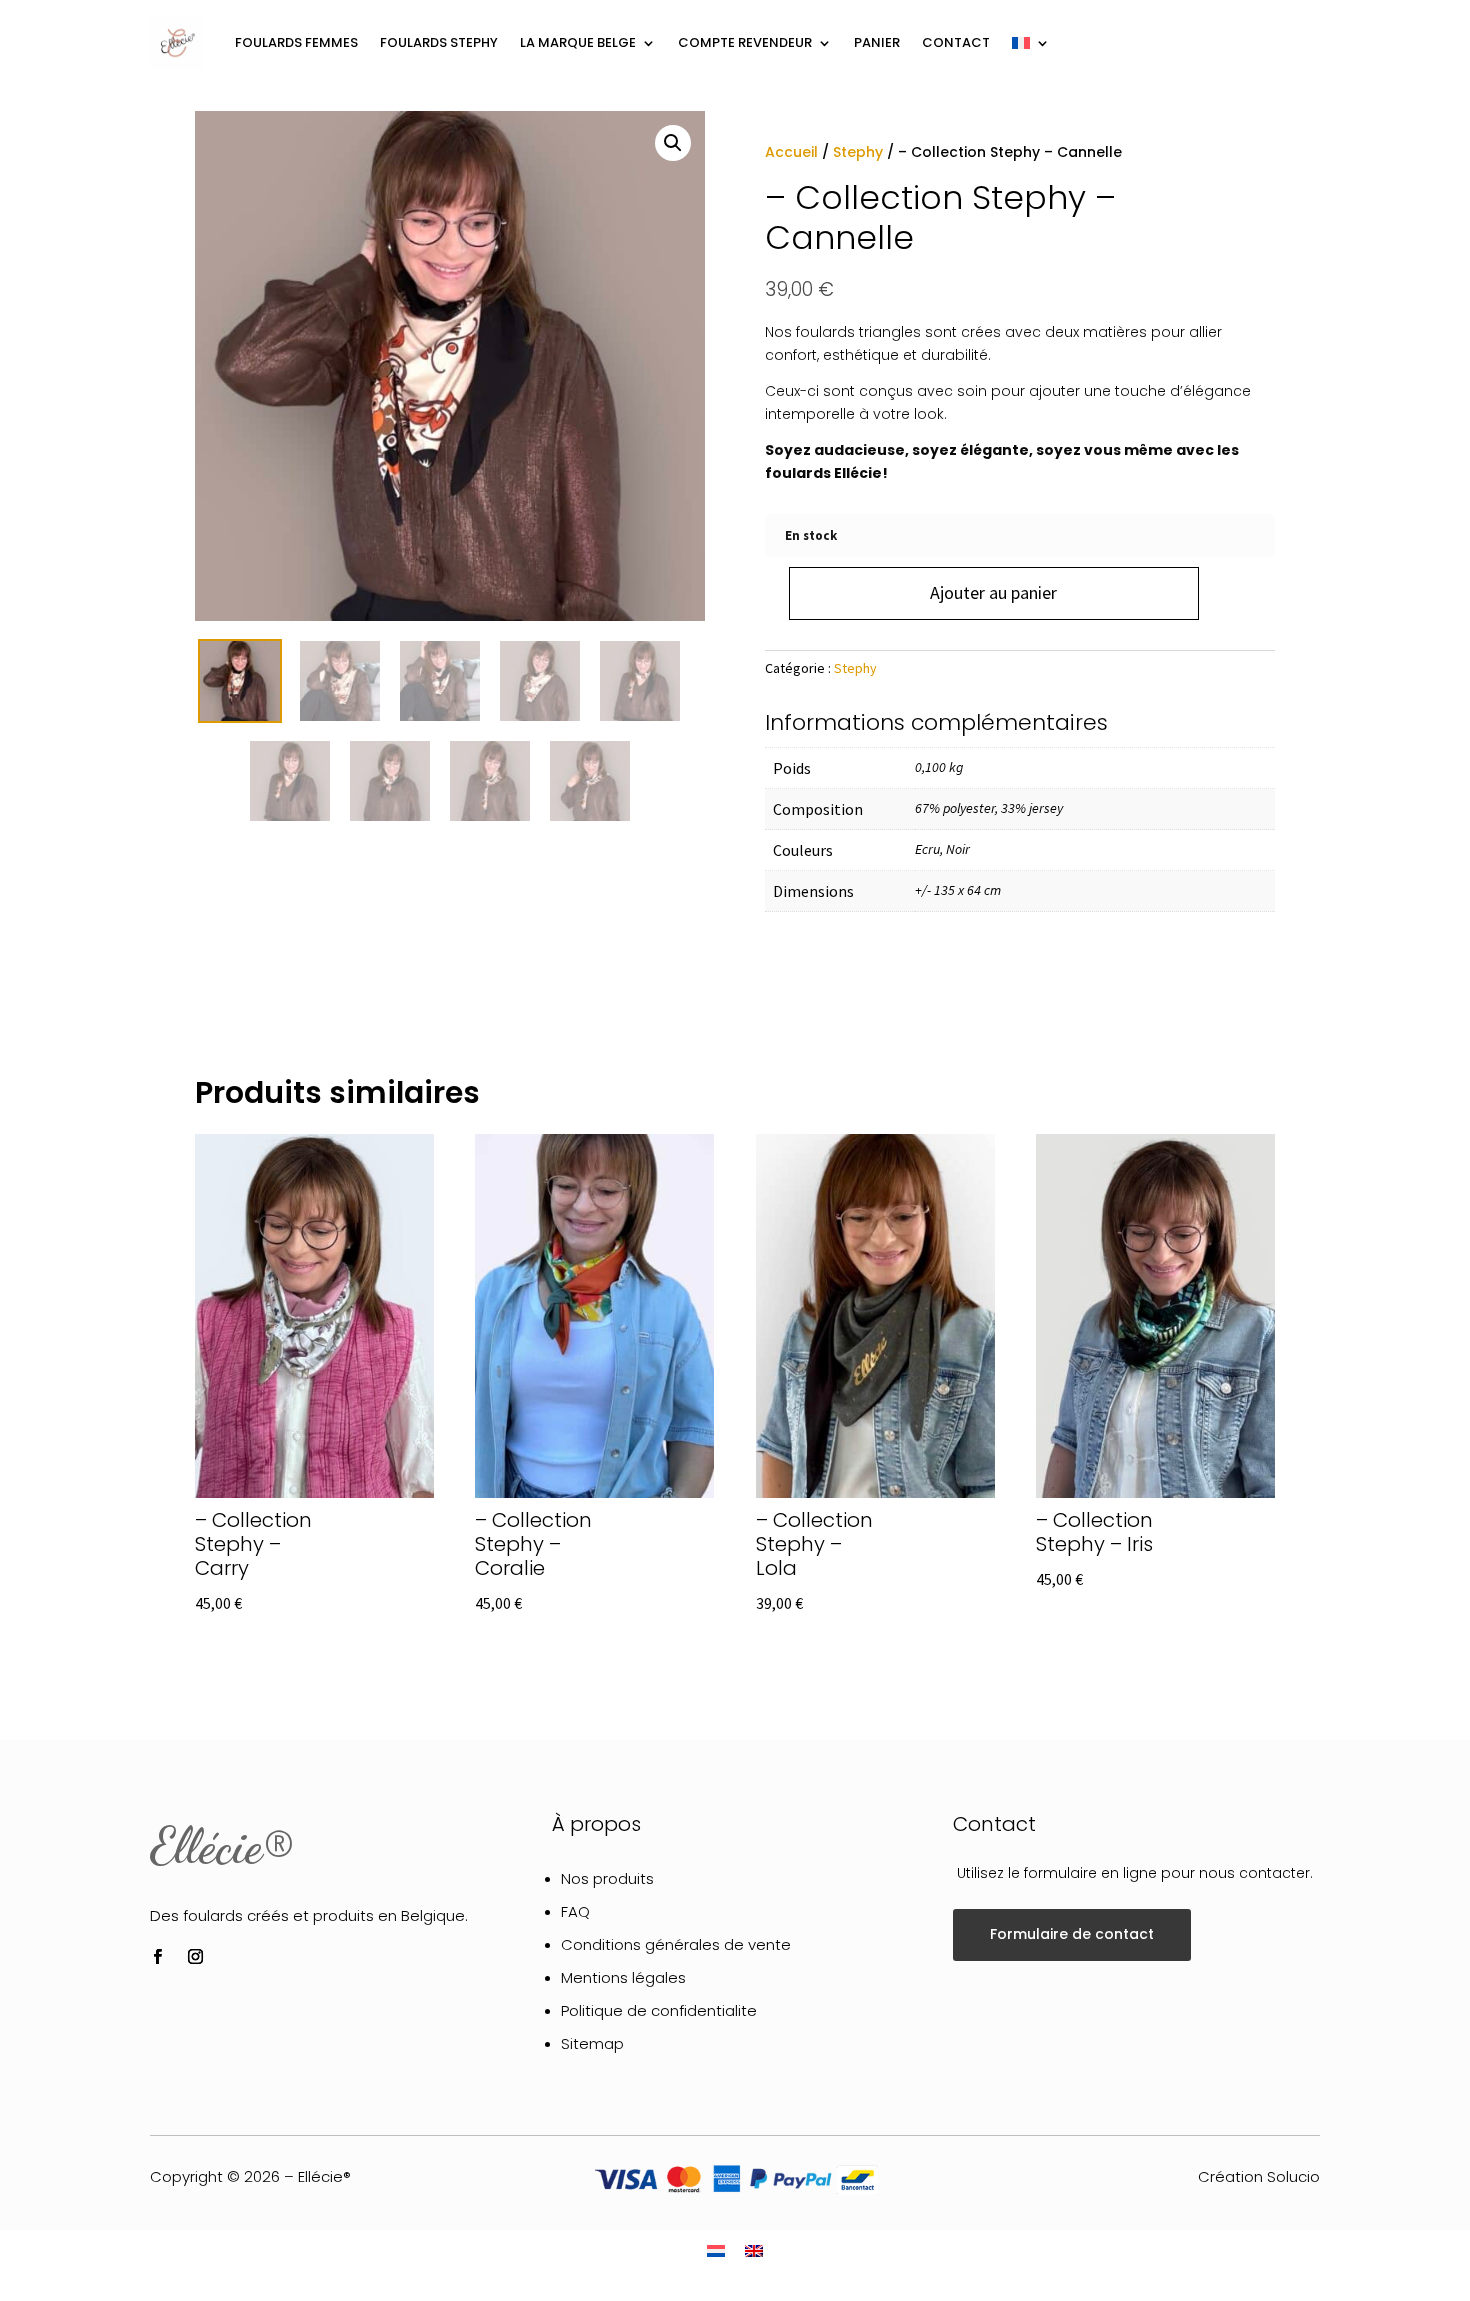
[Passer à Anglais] (754, 2250)
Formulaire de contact (1072, 1934)
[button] (673, 143)
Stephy (858, 152)
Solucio (1293, 2176)
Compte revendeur (745, 42)
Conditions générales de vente (676, 1944)
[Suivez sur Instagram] (195, 1957)
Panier (877, 42)
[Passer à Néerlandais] (716, 2250)
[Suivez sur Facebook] (157, 1957)
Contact (956, 42)
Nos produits (607, 1878)
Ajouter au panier (993, 592)
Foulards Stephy (439, 42)
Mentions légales (623, 1977)
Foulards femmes (296, 42)
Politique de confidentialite (659, 2010)
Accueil (791, 152)
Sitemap (592, 2043)
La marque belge (578, 42)
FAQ (575, 1911)
